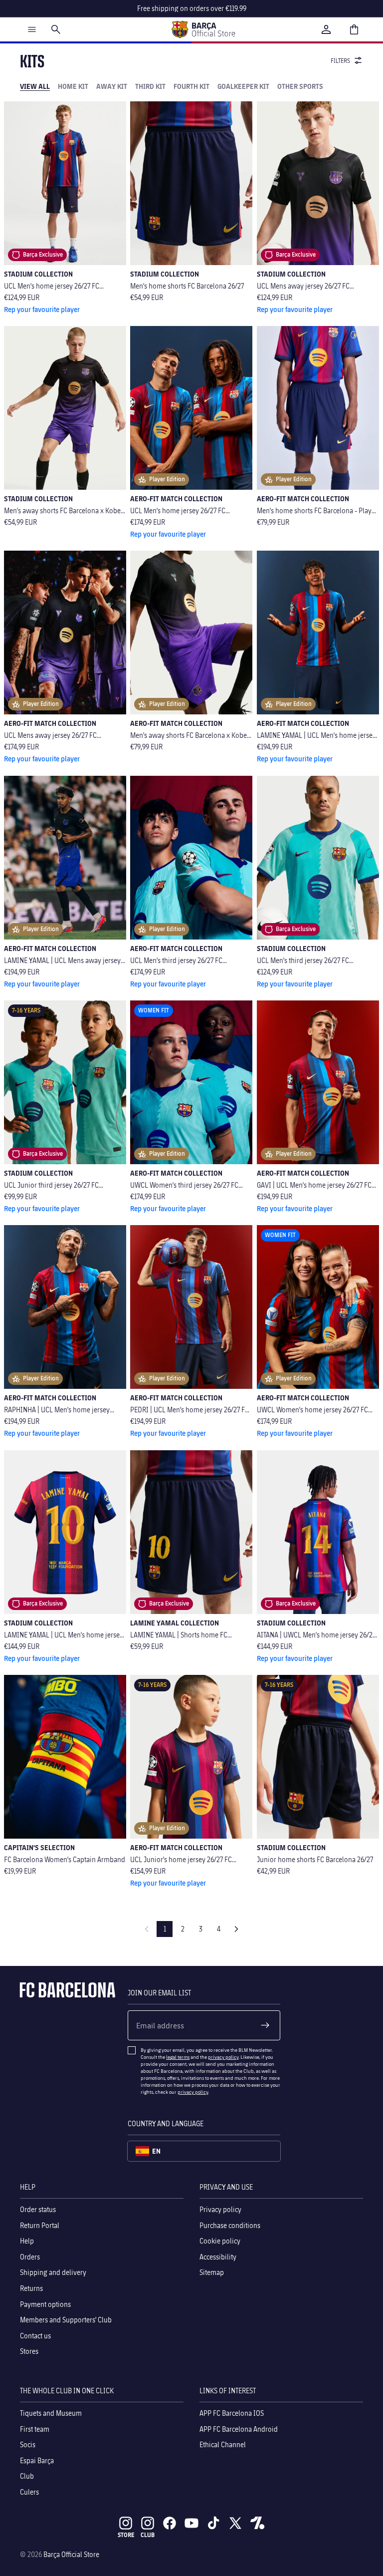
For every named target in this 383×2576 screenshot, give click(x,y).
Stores (29, 2351)
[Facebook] (170, 2523)
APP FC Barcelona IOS (232, 2413)
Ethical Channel (223, 2444)
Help (27, 2241)
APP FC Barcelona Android (239, 2428)
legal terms (178, 2057)
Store (126, 2535)
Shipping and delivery (53, 2272)
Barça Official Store (71, 2554)
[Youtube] (191, 2523)
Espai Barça (37, 2460)
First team (35, 2428)
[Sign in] (326, 29)
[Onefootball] (257, 2523)
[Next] (236, 1929)
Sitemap (212, 2272)
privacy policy (223, 2057)
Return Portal (40, 2225)
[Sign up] (265, 2025)
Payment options (45, 2304)
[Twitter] (235, 2523)
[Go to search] (56, 29)
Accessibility (218, 2256)
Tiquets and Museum (51, 2413)
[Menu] (32, 29)
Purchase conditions (230, 2225)
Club (27, 2476)
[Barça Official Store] (203, 29)
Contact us (35, 2335)
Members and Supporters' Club (66, 2320)
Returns (31, 2288)
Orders (30, 2256)
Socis (28, 2444)
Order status (38, 2209)
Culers (29, 2491)
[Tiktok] (213, 2523)
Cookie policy (220, 2241)
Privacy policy (220, 2209)
